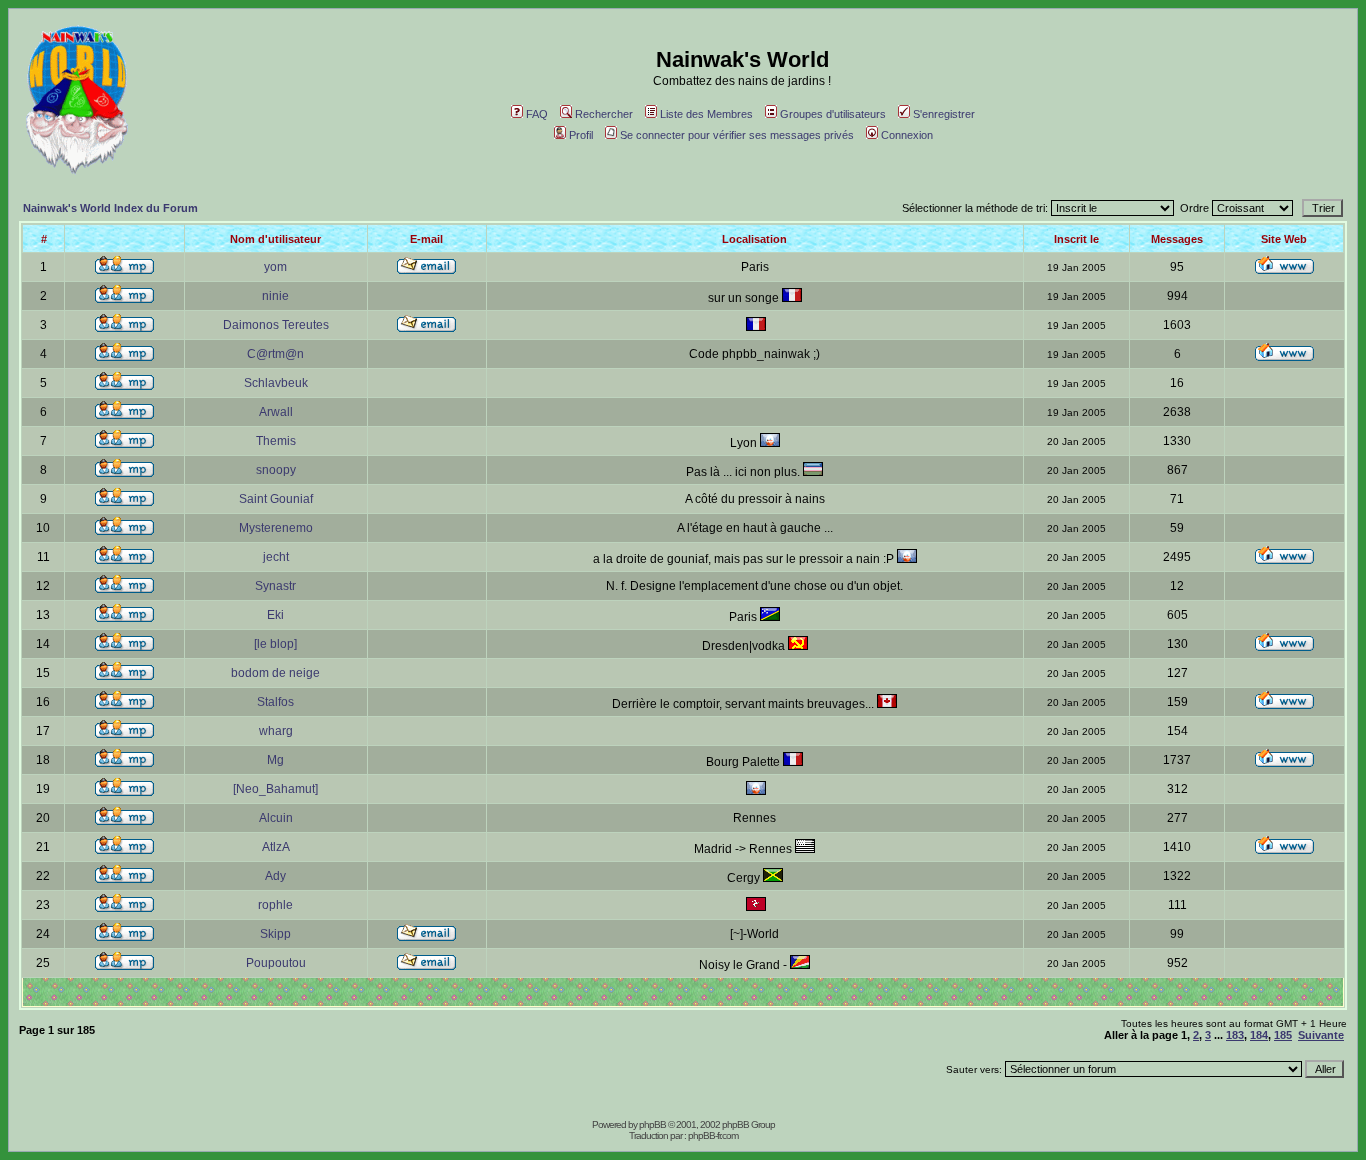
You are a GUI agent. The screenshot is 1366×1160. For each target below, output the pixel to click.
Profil (581, 135)
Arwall (276, 412)
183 (1235, 1035)
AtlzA (276, 847)
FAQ (537, 114)
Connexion (907, 135)
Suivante (1321, 1035)
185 (1283, 1035)
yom (275, 267)
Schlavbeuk (276, 383)
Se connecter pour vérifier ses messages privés (737, 135)
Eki (275, 615)
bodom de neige (275, 673)
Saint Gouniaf (276, 499)
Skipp (275, 934)
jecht (276, 557)
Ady (275, 876)
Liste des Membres (706, 114)
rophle (275, 905)
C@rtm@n (275, 354)
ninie (275, 296)
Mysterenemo (276, 528)
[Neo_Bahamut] (275, 789)
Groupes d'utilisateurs (833, 114)
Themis (276, 441)
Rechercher (604, 114)
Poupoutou (276, 963)
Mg (275, 760)
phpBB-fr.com (713, 1135)
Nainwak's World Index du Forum (110, 208)
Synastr (275, 586)
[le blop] (275, 644)
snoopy (276, 470)
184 (1259, 1035)
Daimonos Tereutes (276, 325)
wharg (276, 731)
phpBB (652, 1124)
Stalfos (275, 702)
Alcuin (276, 818)
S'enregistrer (944, 114)
